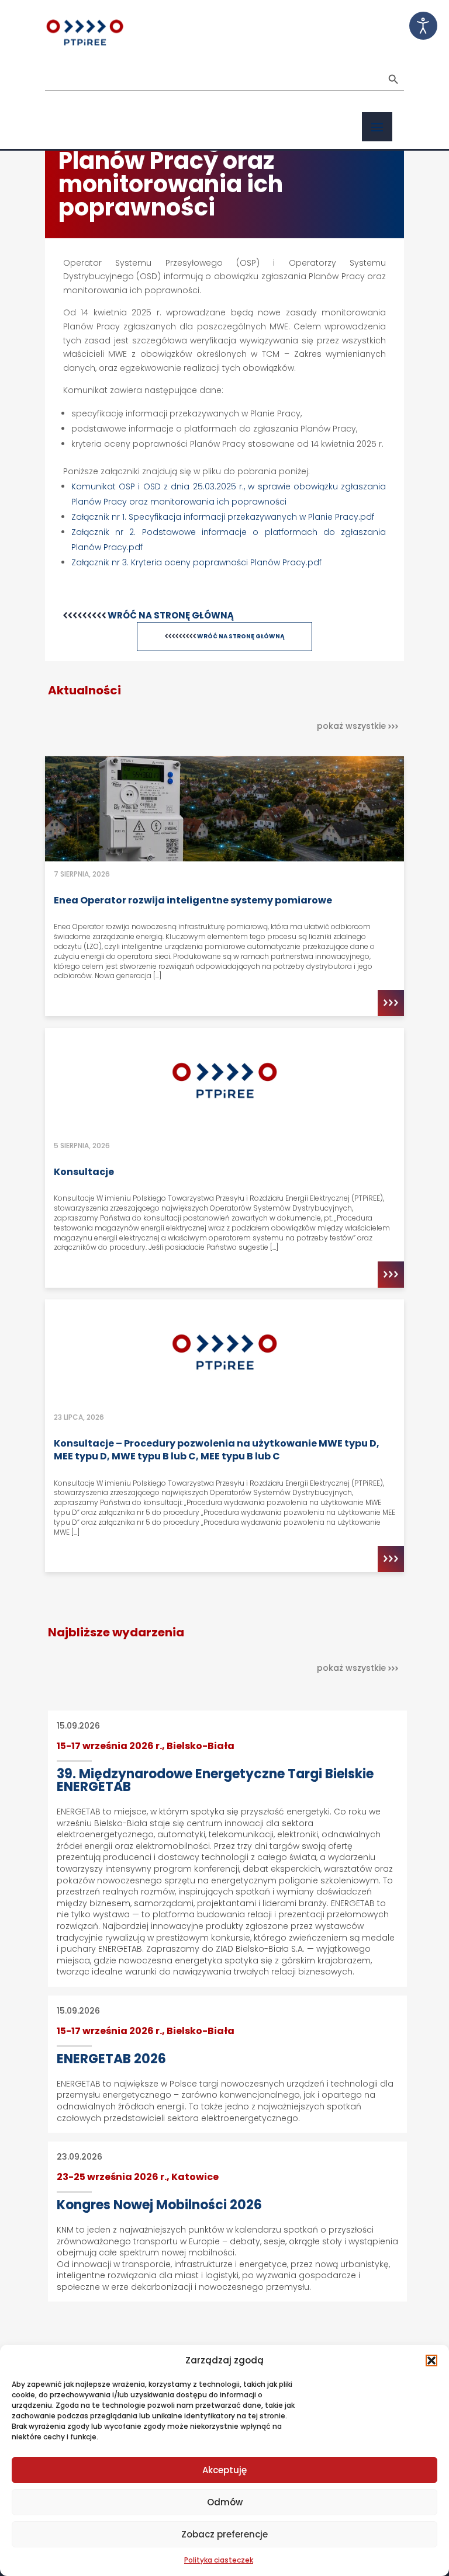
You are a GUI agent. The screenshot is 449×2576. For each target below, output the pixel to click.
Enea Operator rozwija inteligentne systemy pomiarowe (193, 900)
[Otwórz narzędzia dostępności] (423, 26)
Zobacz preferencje (224, 2534)
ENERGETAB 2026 (111, 2059)
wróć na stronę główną (170, 615)
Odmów (225, 2502)
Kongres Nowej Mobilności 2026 (159, 2205)
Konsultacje (84, 1172)
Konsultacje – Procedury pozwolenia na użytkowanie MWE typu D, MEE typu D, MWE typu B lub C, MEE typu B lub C (217, 1450)
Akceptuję (224, 2470)
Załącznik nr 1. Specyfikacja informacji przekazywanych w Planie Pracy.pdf (223, 517)
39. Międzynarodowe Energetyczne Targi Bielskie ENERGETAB (215, 1780)
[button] (431, 2361)
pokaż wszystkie (353, 726)
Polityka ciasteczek (219, 2560)
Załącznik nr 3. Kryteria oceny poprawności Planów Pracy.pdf (196, 562)
